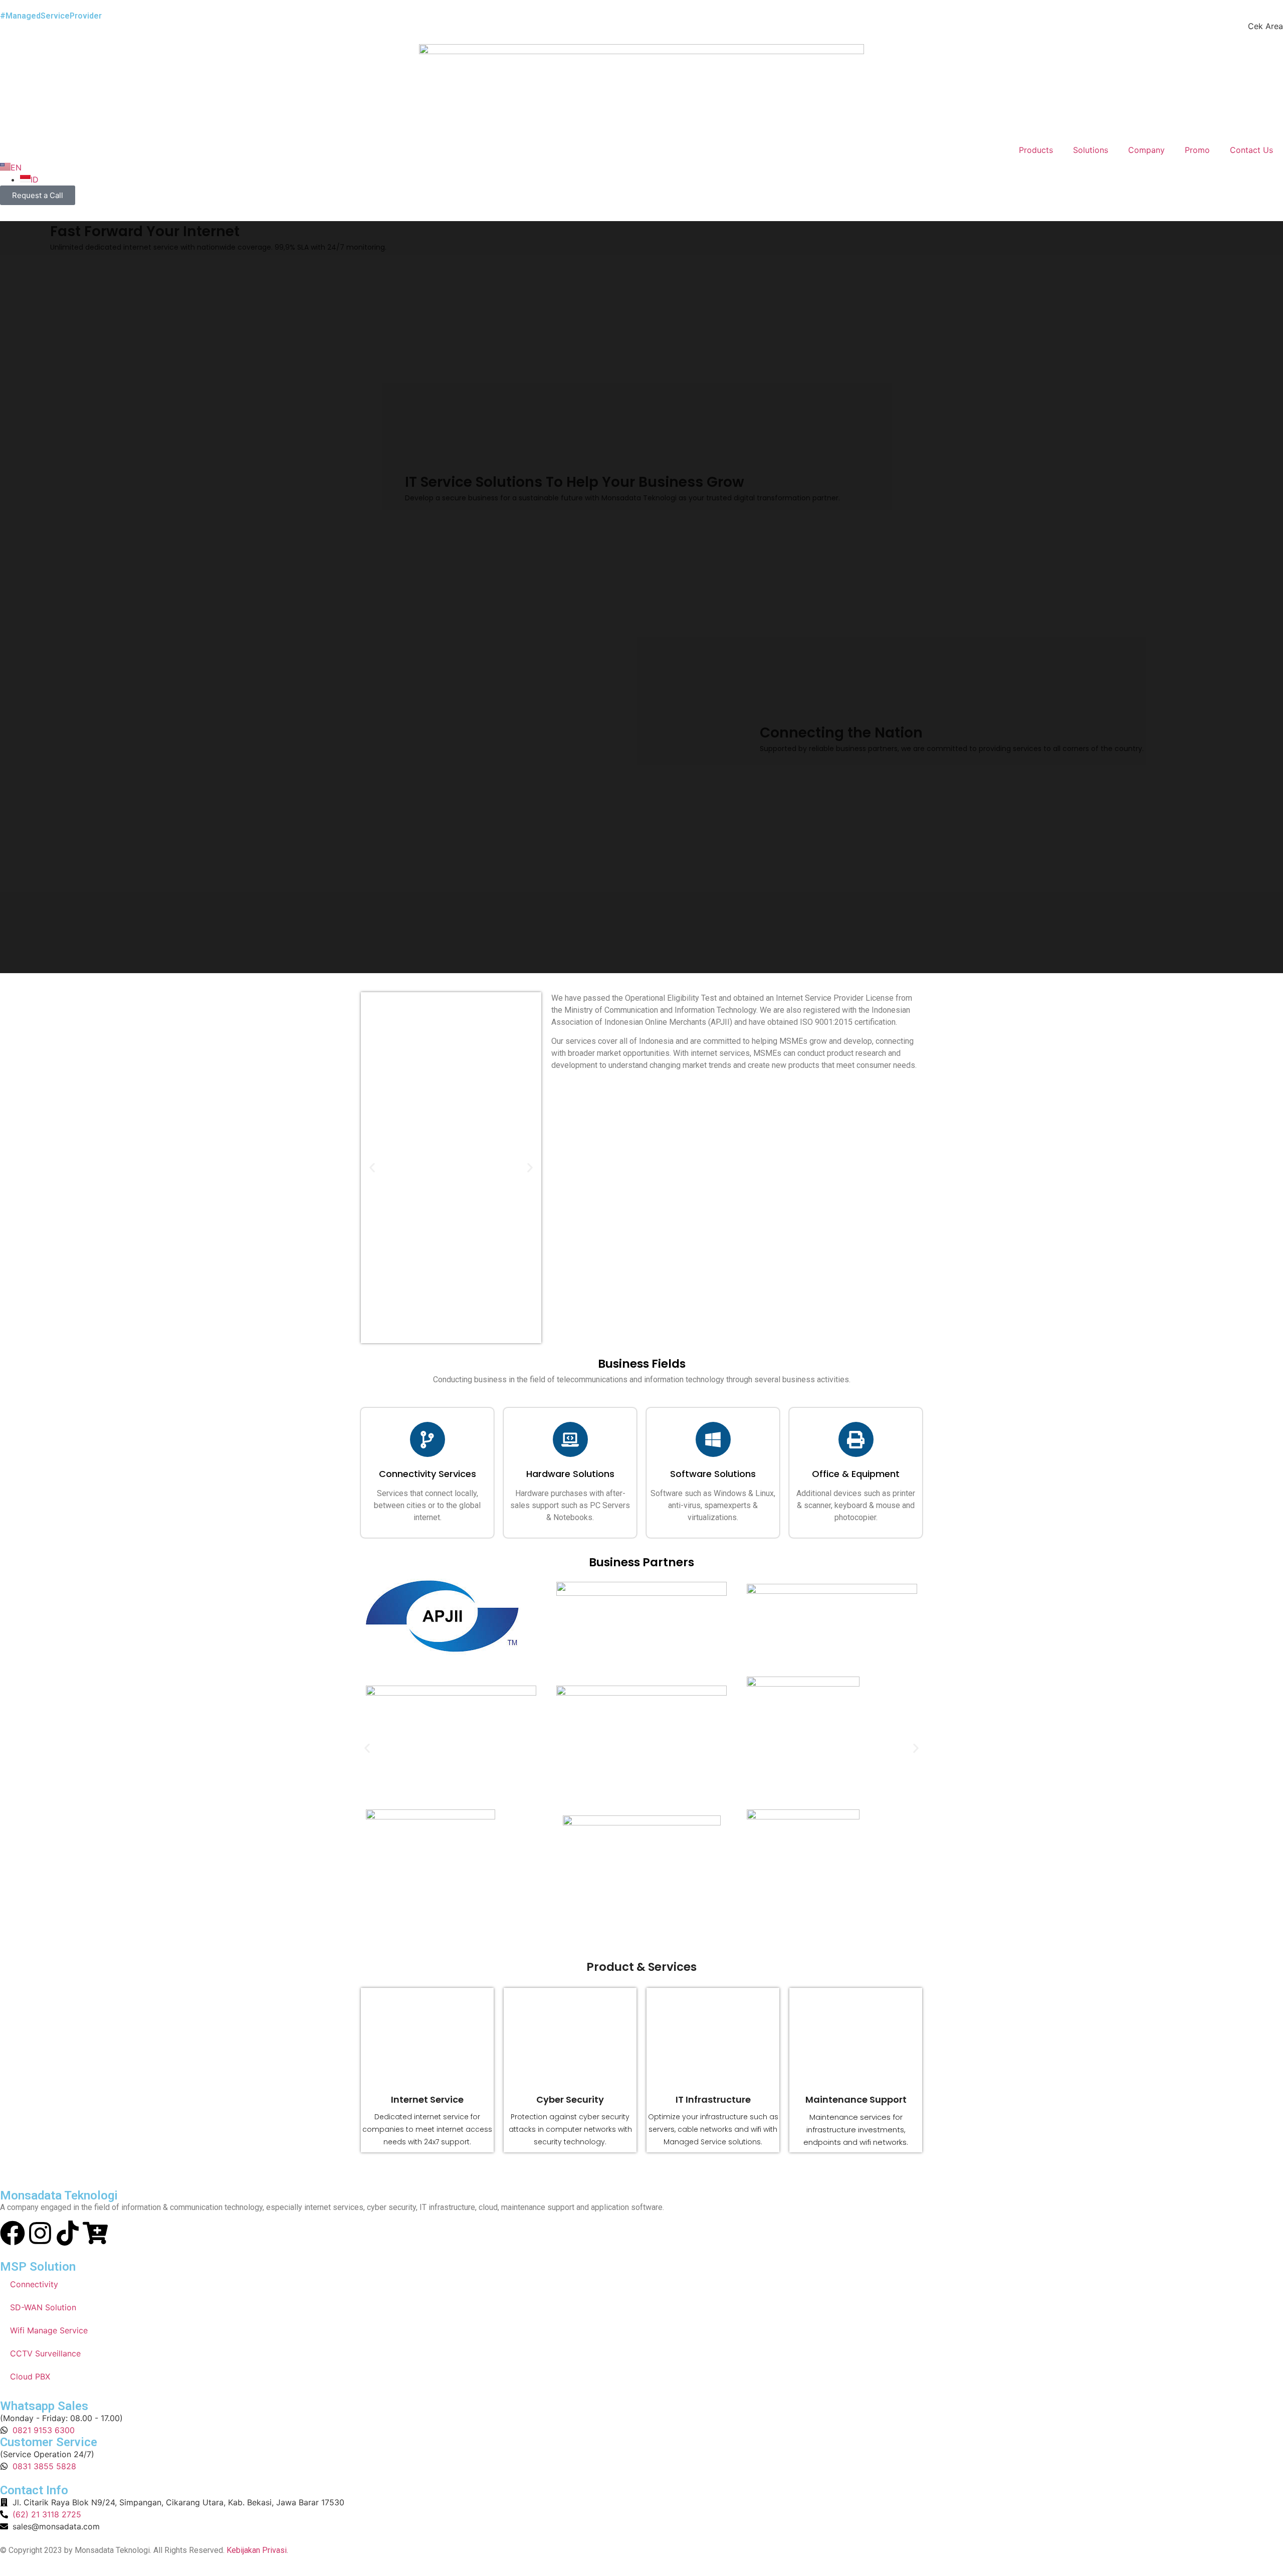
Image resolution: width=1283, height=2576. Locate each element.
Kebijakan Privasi (257, 2550)
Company (1146, 150)
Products (1036, 150)
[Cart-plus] (95, 2233)
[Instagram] (40, 2233)
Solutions (1091, 150)
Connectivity (34, 2284)
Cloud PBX (30, 2376)
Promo (1197, 150)
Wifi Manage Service (49, 2330)
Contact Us (1251, 150)
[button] (372, 1168)
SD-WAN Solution (43, 2307)
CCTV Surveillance (45, 2353)
